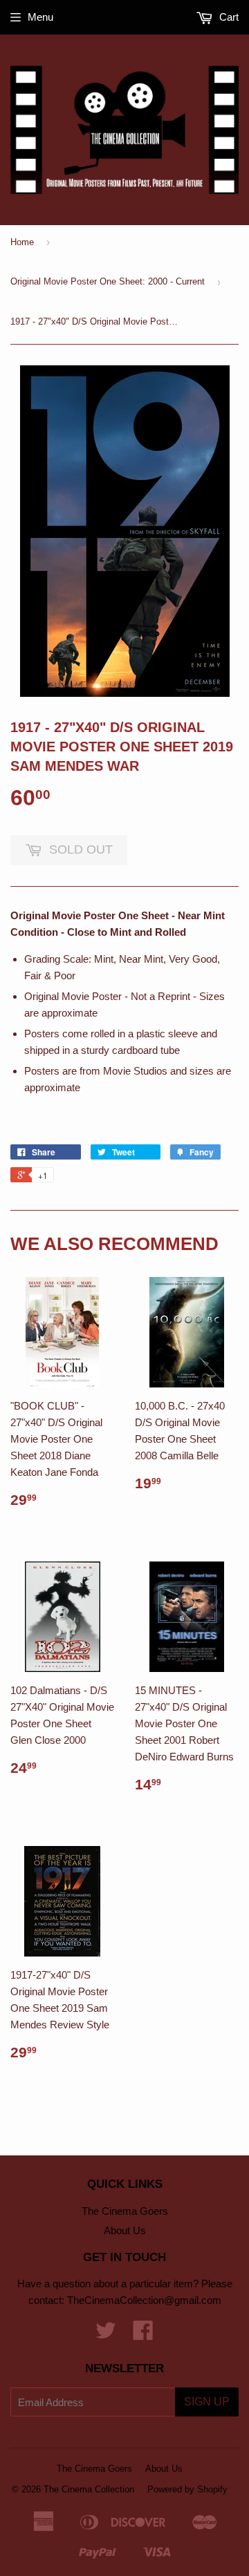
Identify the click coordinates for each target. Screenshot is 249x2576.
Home (22, 242)
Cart (228, 17)
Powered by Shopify (187, 2489)
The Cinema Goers (125, 2211)
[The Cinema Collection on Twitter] (106, 2335)
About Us (125, 2230)
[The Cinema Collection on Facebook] (143, 2335)
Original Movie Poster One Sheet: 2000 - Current (108, 281)
